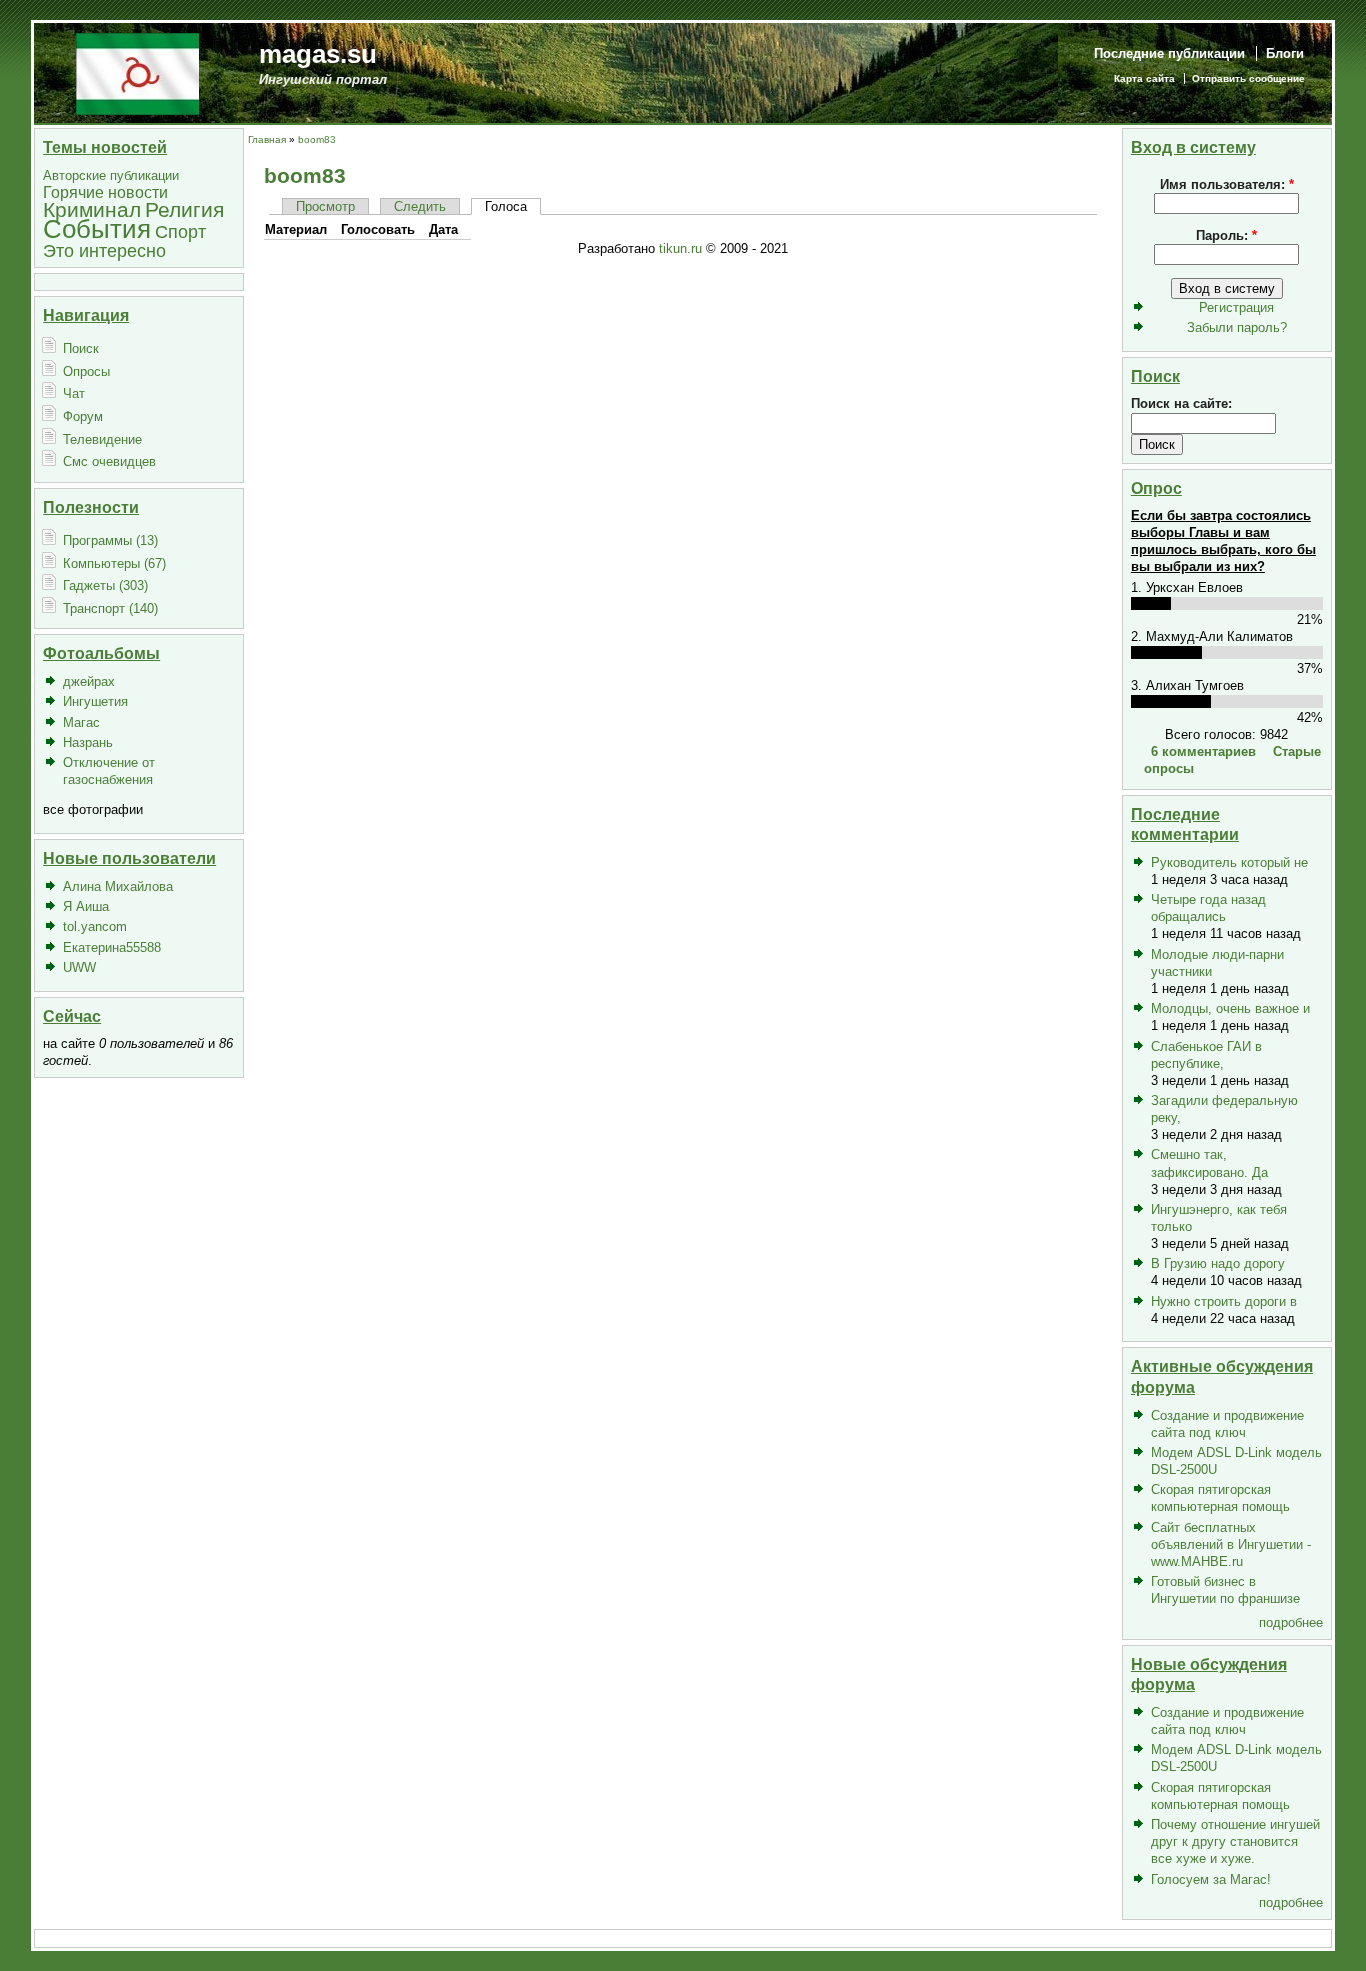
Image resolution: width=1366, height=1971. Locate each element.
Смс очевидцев (109, 461)
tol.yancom (95, 926)
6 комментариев (1203, 751)
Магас (81, 722)
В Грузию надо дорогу (1218, 1263)
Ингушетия (95, 701)
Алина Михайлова (118, 886)
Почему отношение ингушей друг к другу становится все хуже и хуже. (1235, 1841)
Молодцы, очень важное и (1230, 1008)
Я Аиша (86, 906)
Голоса (506, 206)
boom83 (317, 139)
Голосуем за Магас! (1211, 1879)
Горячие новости (105, 192)
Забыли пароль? (1237, 327)
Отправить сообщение (1248, 78)
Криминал (92, 209)
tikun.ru (680, 248)
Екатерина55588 (112, 947)
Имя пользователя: (1227, 184)
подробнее (1291, 1622)
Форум (83, 416)
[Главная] (137, 72)
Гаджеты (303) (105, 585)
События (97, 229)
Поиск (81, 348)
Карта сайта (1144, 78)
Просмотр (325, 206)
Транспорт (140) (110, 608)
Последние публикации (1169, 53)
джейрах (89, 681)
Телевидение (102, 439)
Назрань (88, 742)
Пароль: (1226, 235)
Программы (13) (110, 540)
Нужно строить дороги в (1224, 1301)
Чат (74, 393)
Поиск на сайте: (1181, 403)
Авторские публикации (111, 175)
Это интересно (104, 250)
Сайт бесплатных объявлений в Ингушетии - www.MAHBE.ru (1231, 1544)
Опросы (86, 371)
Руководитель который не (1229, 862)
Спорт (180, 231)
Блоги (1285, 53)
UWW (79, 967)
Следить (420, 206)
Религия (184, 209)
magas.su (318, 54)
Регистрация (1236, 307)
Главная (267, 139)
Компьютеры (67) (114, 563)
